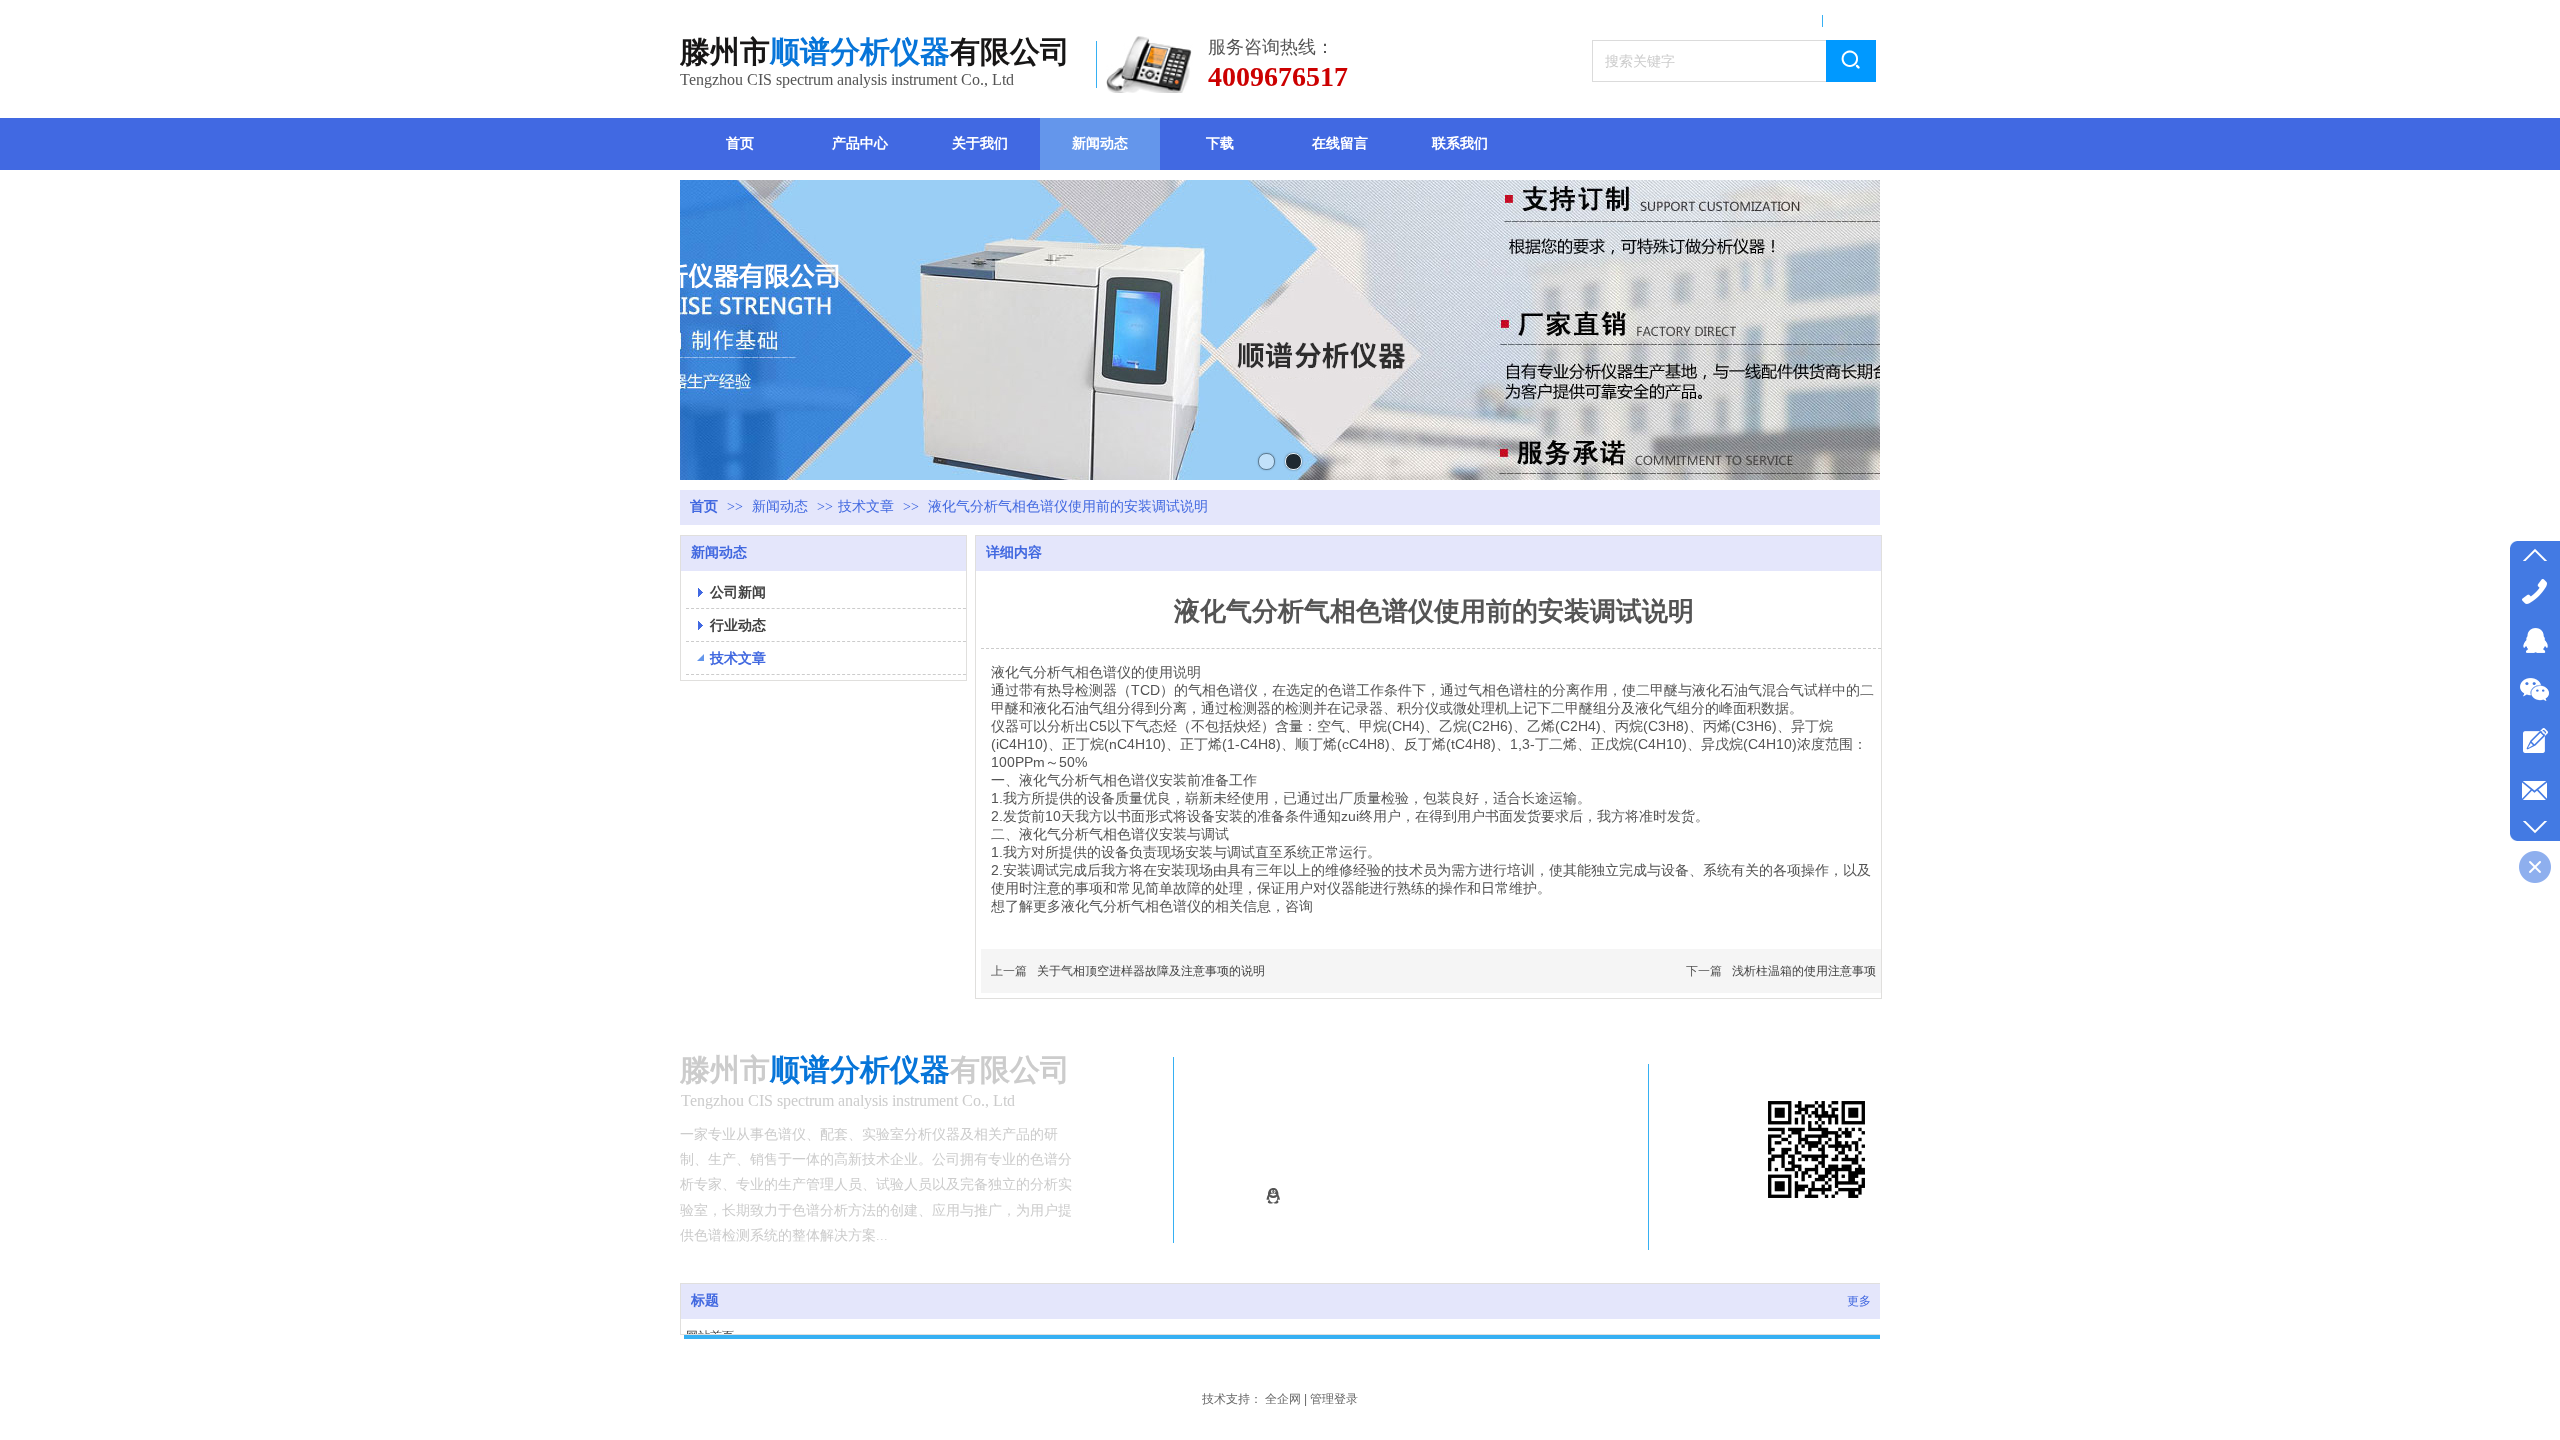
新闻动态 (782, 506)
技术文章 (866, 506)
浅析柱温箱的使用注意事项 (1804, 971)
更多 (1859, 1301)
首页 (704, 506)
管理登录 (1334, 1399)
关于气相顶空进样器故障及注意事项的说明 (1151, 971)
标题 (705, 1300)
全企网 (1283, 1399)
